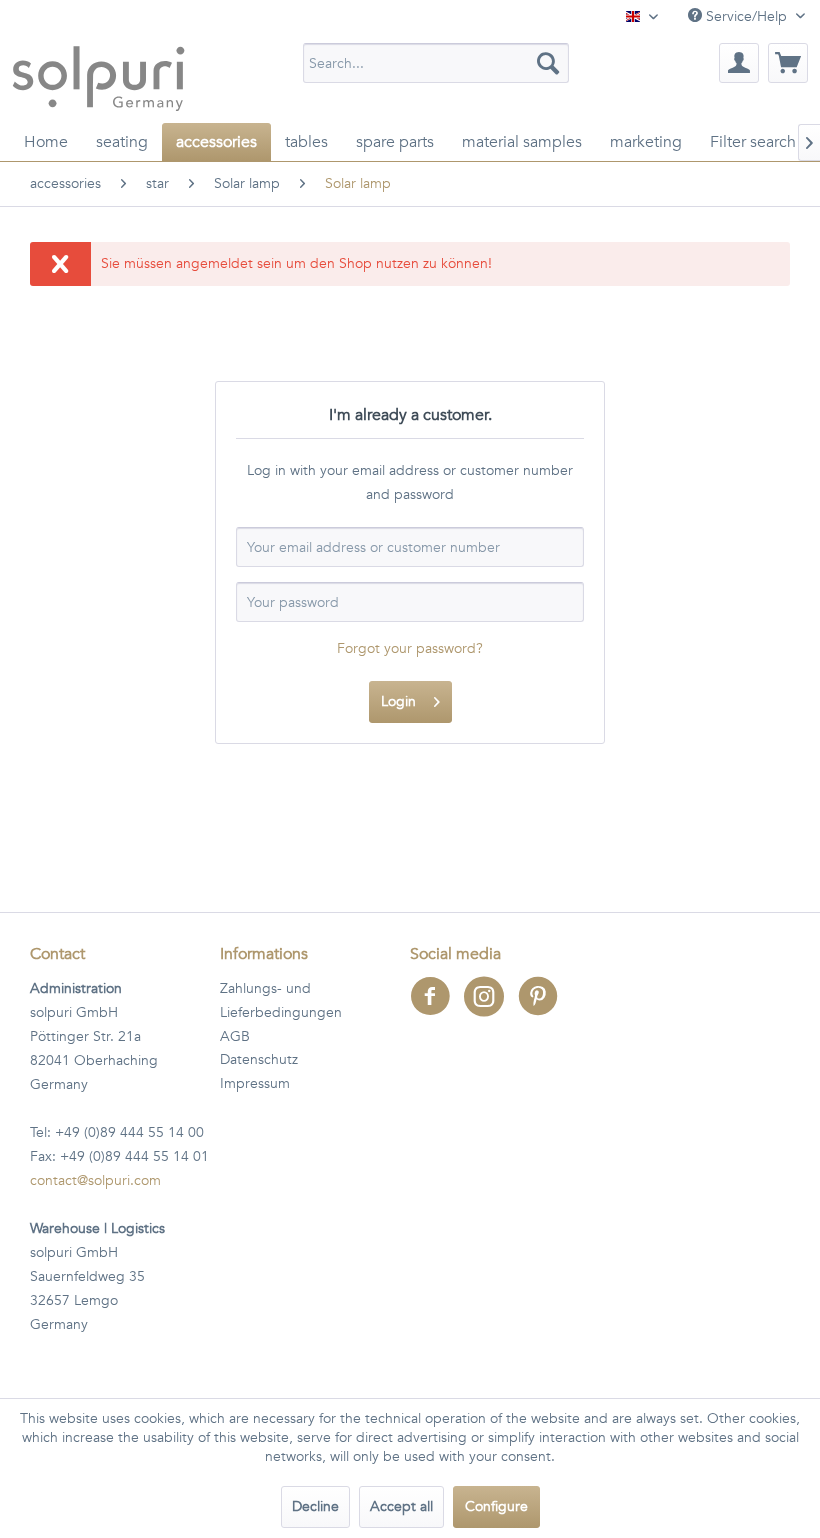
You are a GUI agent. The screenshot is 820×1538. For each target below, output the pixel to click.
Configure (496, 1506)
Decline (315, 1506)
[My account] (739, 63)
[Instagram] (491, 1009)
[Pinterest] (543, 1009)
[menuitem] (436, 63)
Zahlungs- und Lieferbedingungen (281, 1000)
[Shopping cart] (788, 63)
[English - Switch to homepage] (98, 78)
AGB (235, 1036)
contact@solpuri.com (95, 1180)
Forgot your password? (410, 648)
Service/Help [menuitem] (746, 16)
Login (398, 701)
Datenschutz (259, 1059)
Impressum (255, 1083)
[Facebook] (437, 1009)
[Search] (548, 63)
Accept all (401, 1506)
